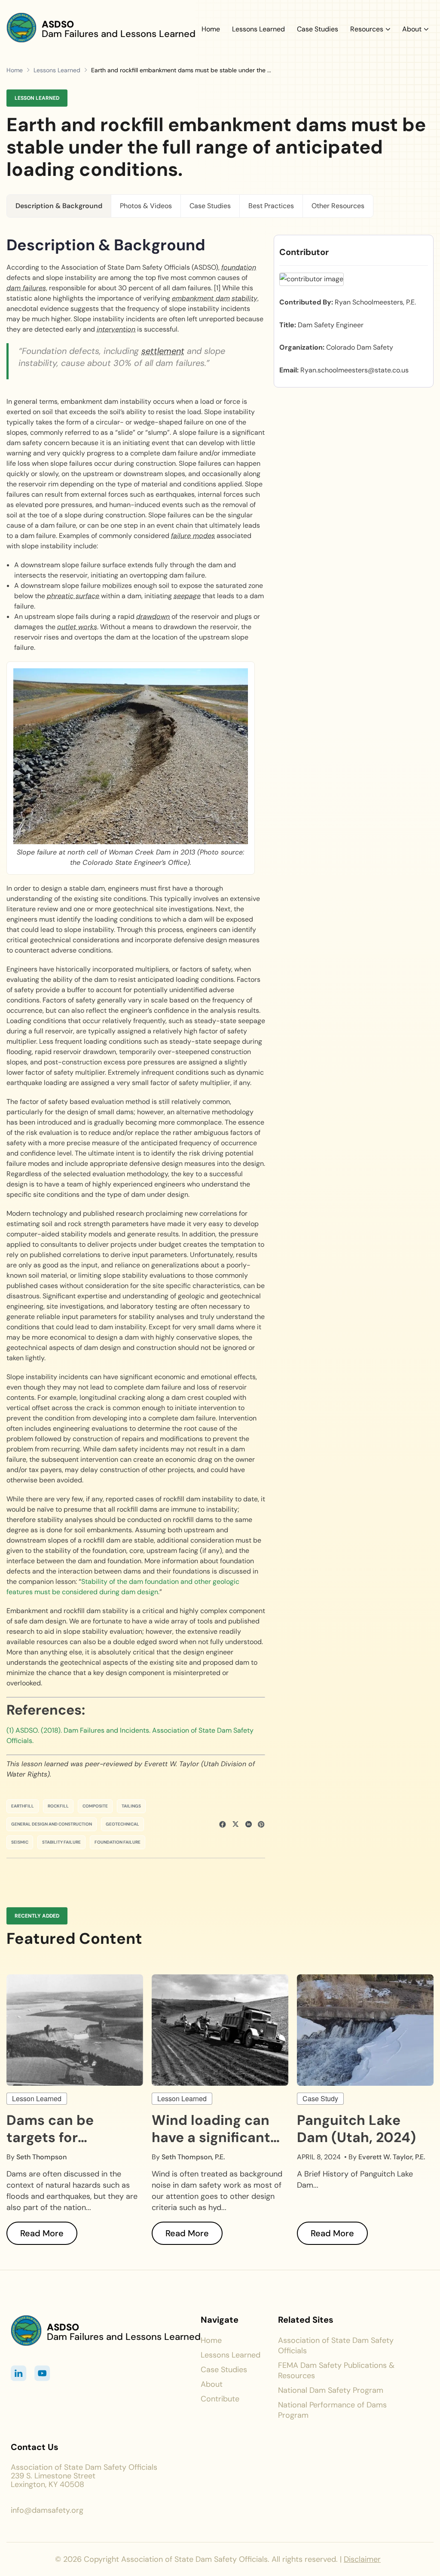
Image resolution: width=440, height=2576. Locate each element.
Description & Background (59, 206)
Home (211, 29)
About (412, 29)
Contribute (220, 2399)
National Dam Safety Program (331, 2390)
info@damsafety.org (47, 2510)
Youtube (42, 2373)
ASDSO (58, 24)
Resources (367, 29)
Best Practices (271, 206)
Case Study (320, 2098)
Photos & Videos (146, 206)
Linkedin (19, 2373)
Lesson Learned (37, 2098)
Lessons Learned (258, 29)
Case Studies (318, 29)
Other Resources (338, 206)
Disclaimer (362, 2559)
